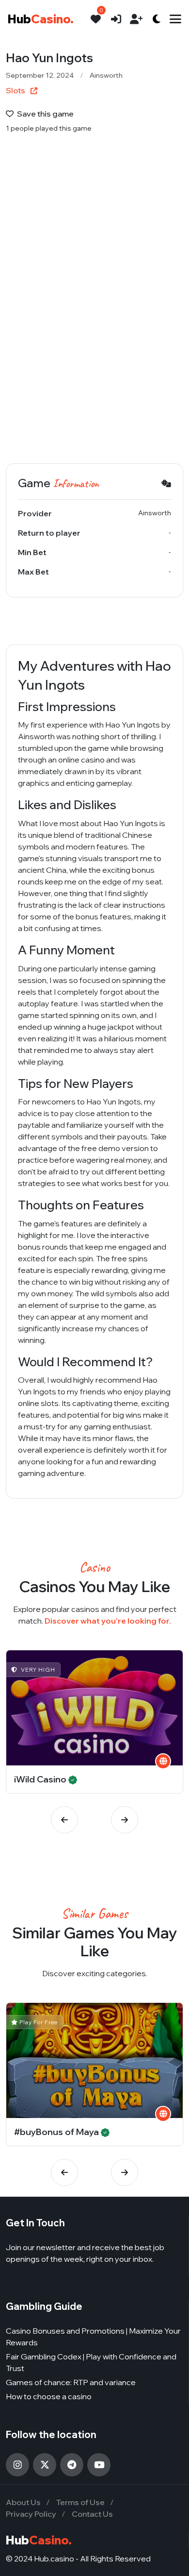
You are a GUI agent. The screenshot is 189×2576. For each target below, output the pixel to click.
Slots (16, 90)
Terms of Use (80, 2502)
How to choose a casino (49, 2396)
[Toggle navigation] (175, 19)
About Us (23, 2502)
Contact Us (92, 2514)
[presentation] (64, 1820)
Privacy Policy (31, 2514)
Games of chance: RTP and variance (71, 2382)
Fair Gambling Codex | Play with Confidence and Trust (91, 2362)
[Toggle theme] (157, 19)
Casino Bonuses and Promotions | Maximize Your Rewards (93, 2337)
